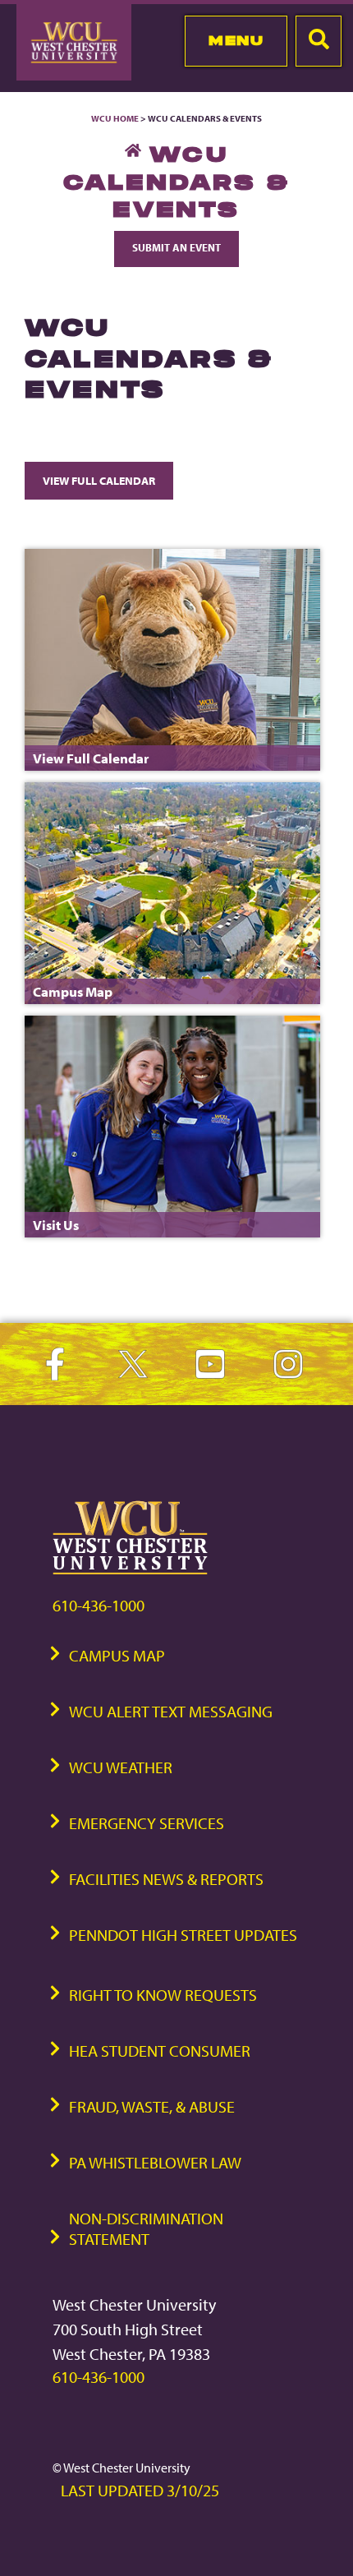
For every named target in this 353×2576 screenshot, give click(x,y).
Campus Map (117, 1655)
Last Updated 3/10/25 (140, 2490)
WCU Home (115, 118)
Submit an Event (176, 247)
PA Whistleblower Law (155, 2162)
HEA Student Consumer (160, 2051)
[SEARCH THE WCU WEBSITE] (319, 41)
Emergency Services (147, 1823)
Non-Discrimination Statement (146, 2228)
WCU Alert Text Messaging (171, 1711)
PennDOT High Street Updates (183, 1935)
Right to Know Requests (163, 1995)
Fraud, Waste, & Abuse (152, 2106)
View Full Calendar (99, 480)
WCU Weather (121, 1767)
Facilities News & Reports (166, 1879)
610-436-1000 (99, 1605)
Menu (236, 40)
